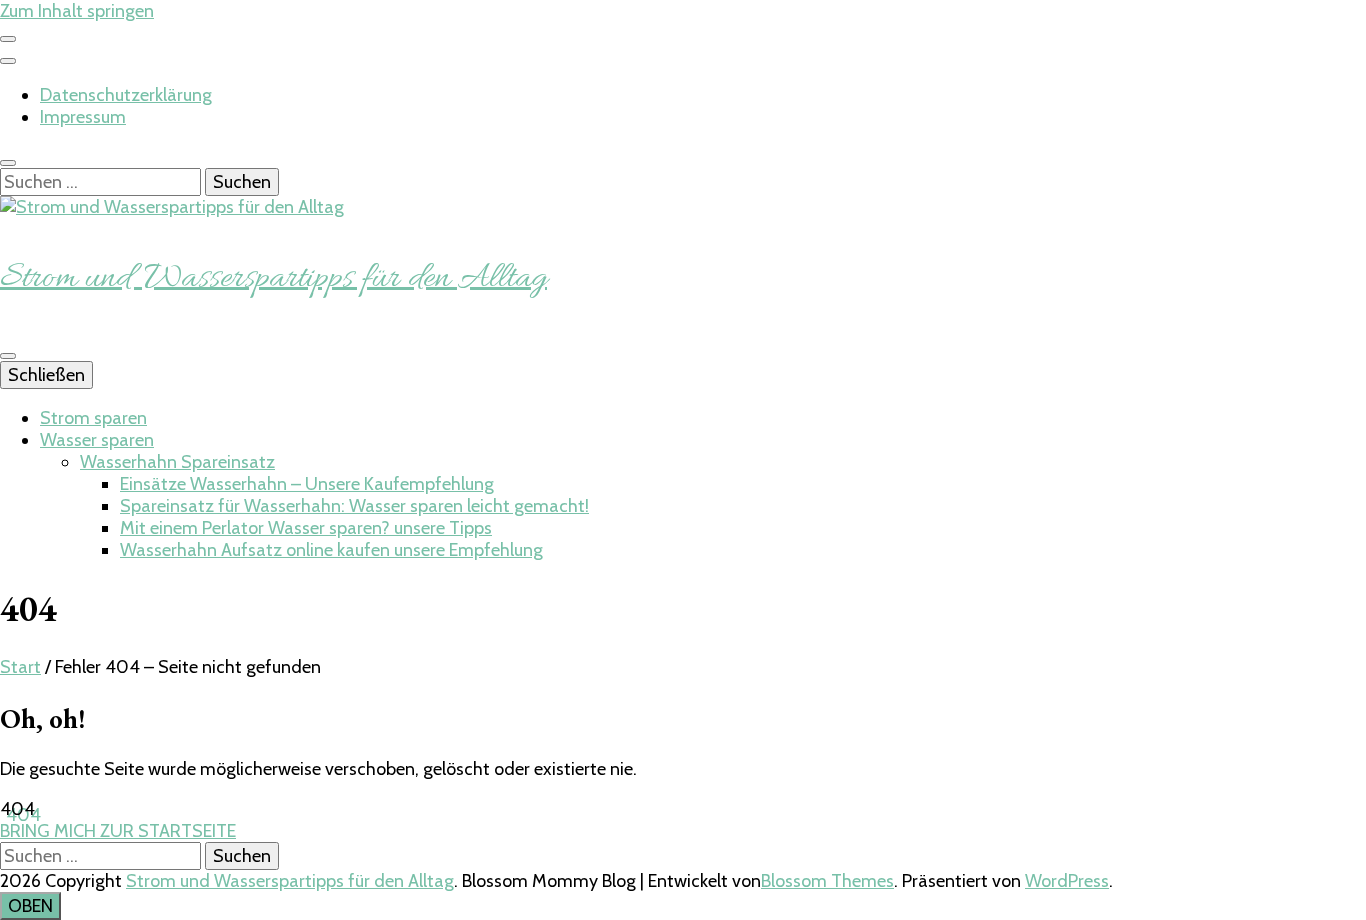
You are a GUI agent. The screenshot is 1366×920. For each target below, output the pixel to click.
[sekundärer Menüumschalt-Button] (8, 39)
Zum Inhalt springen (77, 11)
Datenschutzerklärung (126, 95)
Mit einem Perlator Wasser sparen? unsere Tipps (306, 528)
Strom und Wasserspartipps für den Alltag (273, 278)
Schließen (46, 375)
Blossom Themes (827, 881)
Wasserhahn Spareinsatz (177, 462)
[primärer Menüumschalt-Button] (8, 356)
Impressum (83, 117)
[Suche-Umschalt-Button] (8, 163)
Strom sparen (93, 418)
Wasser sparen (97, 440)
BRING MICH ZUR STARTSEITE (118, 831)
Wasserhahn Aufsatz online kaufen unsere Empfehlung (331, 550)
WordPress (1067, 881)
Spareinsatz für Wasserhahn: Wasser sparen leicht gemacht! (354, 506)
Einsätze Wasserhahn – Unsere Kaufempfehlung (307, 484)
